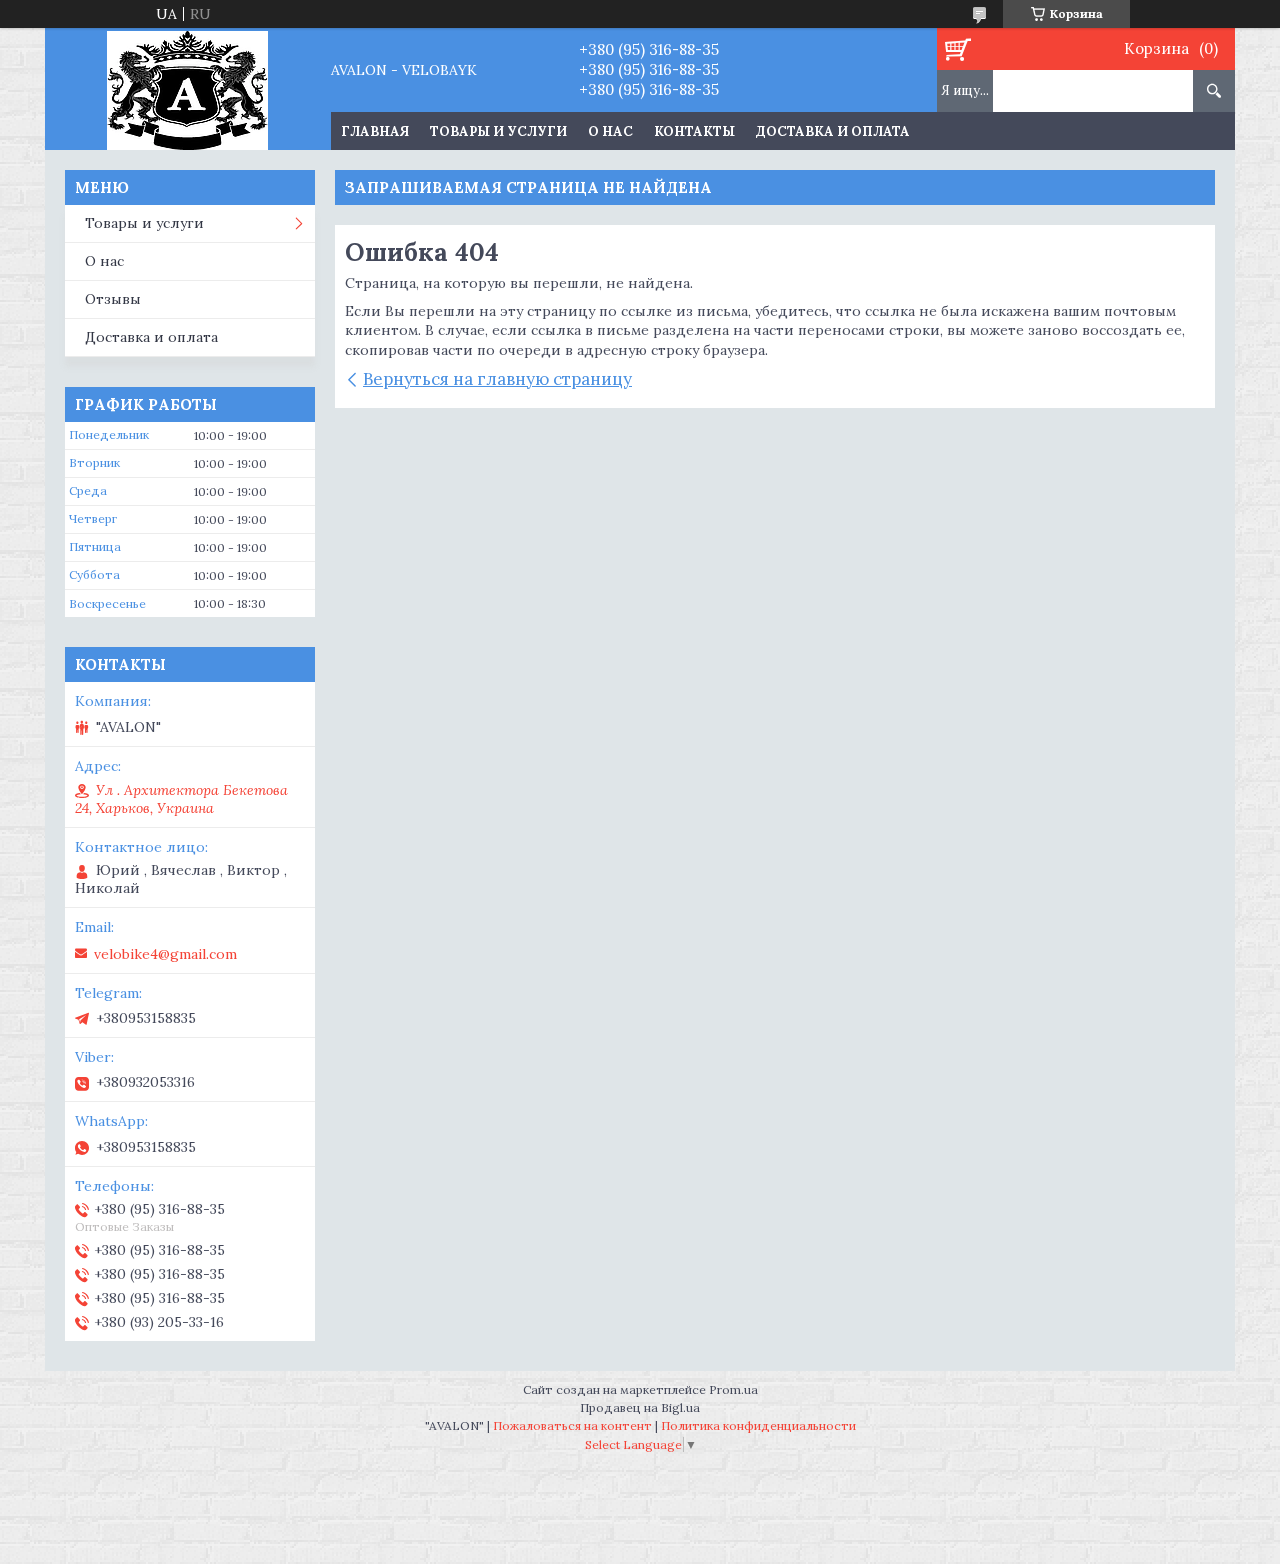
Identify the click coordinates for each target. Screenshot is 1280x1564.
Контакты (694, 131)
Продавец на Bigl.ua (640, 1407)
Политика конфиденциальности (758, 1425)
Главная (375, 131)
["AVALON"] (187, 89)
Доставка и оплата (833, 131)
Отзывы (113, 299)
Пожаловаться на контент (572, 1425)
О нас (610, 131)
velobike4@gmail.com (165, 954)
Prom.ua (733, 1389)
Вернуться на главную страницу (497, 379)
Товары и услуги (498, 131)
